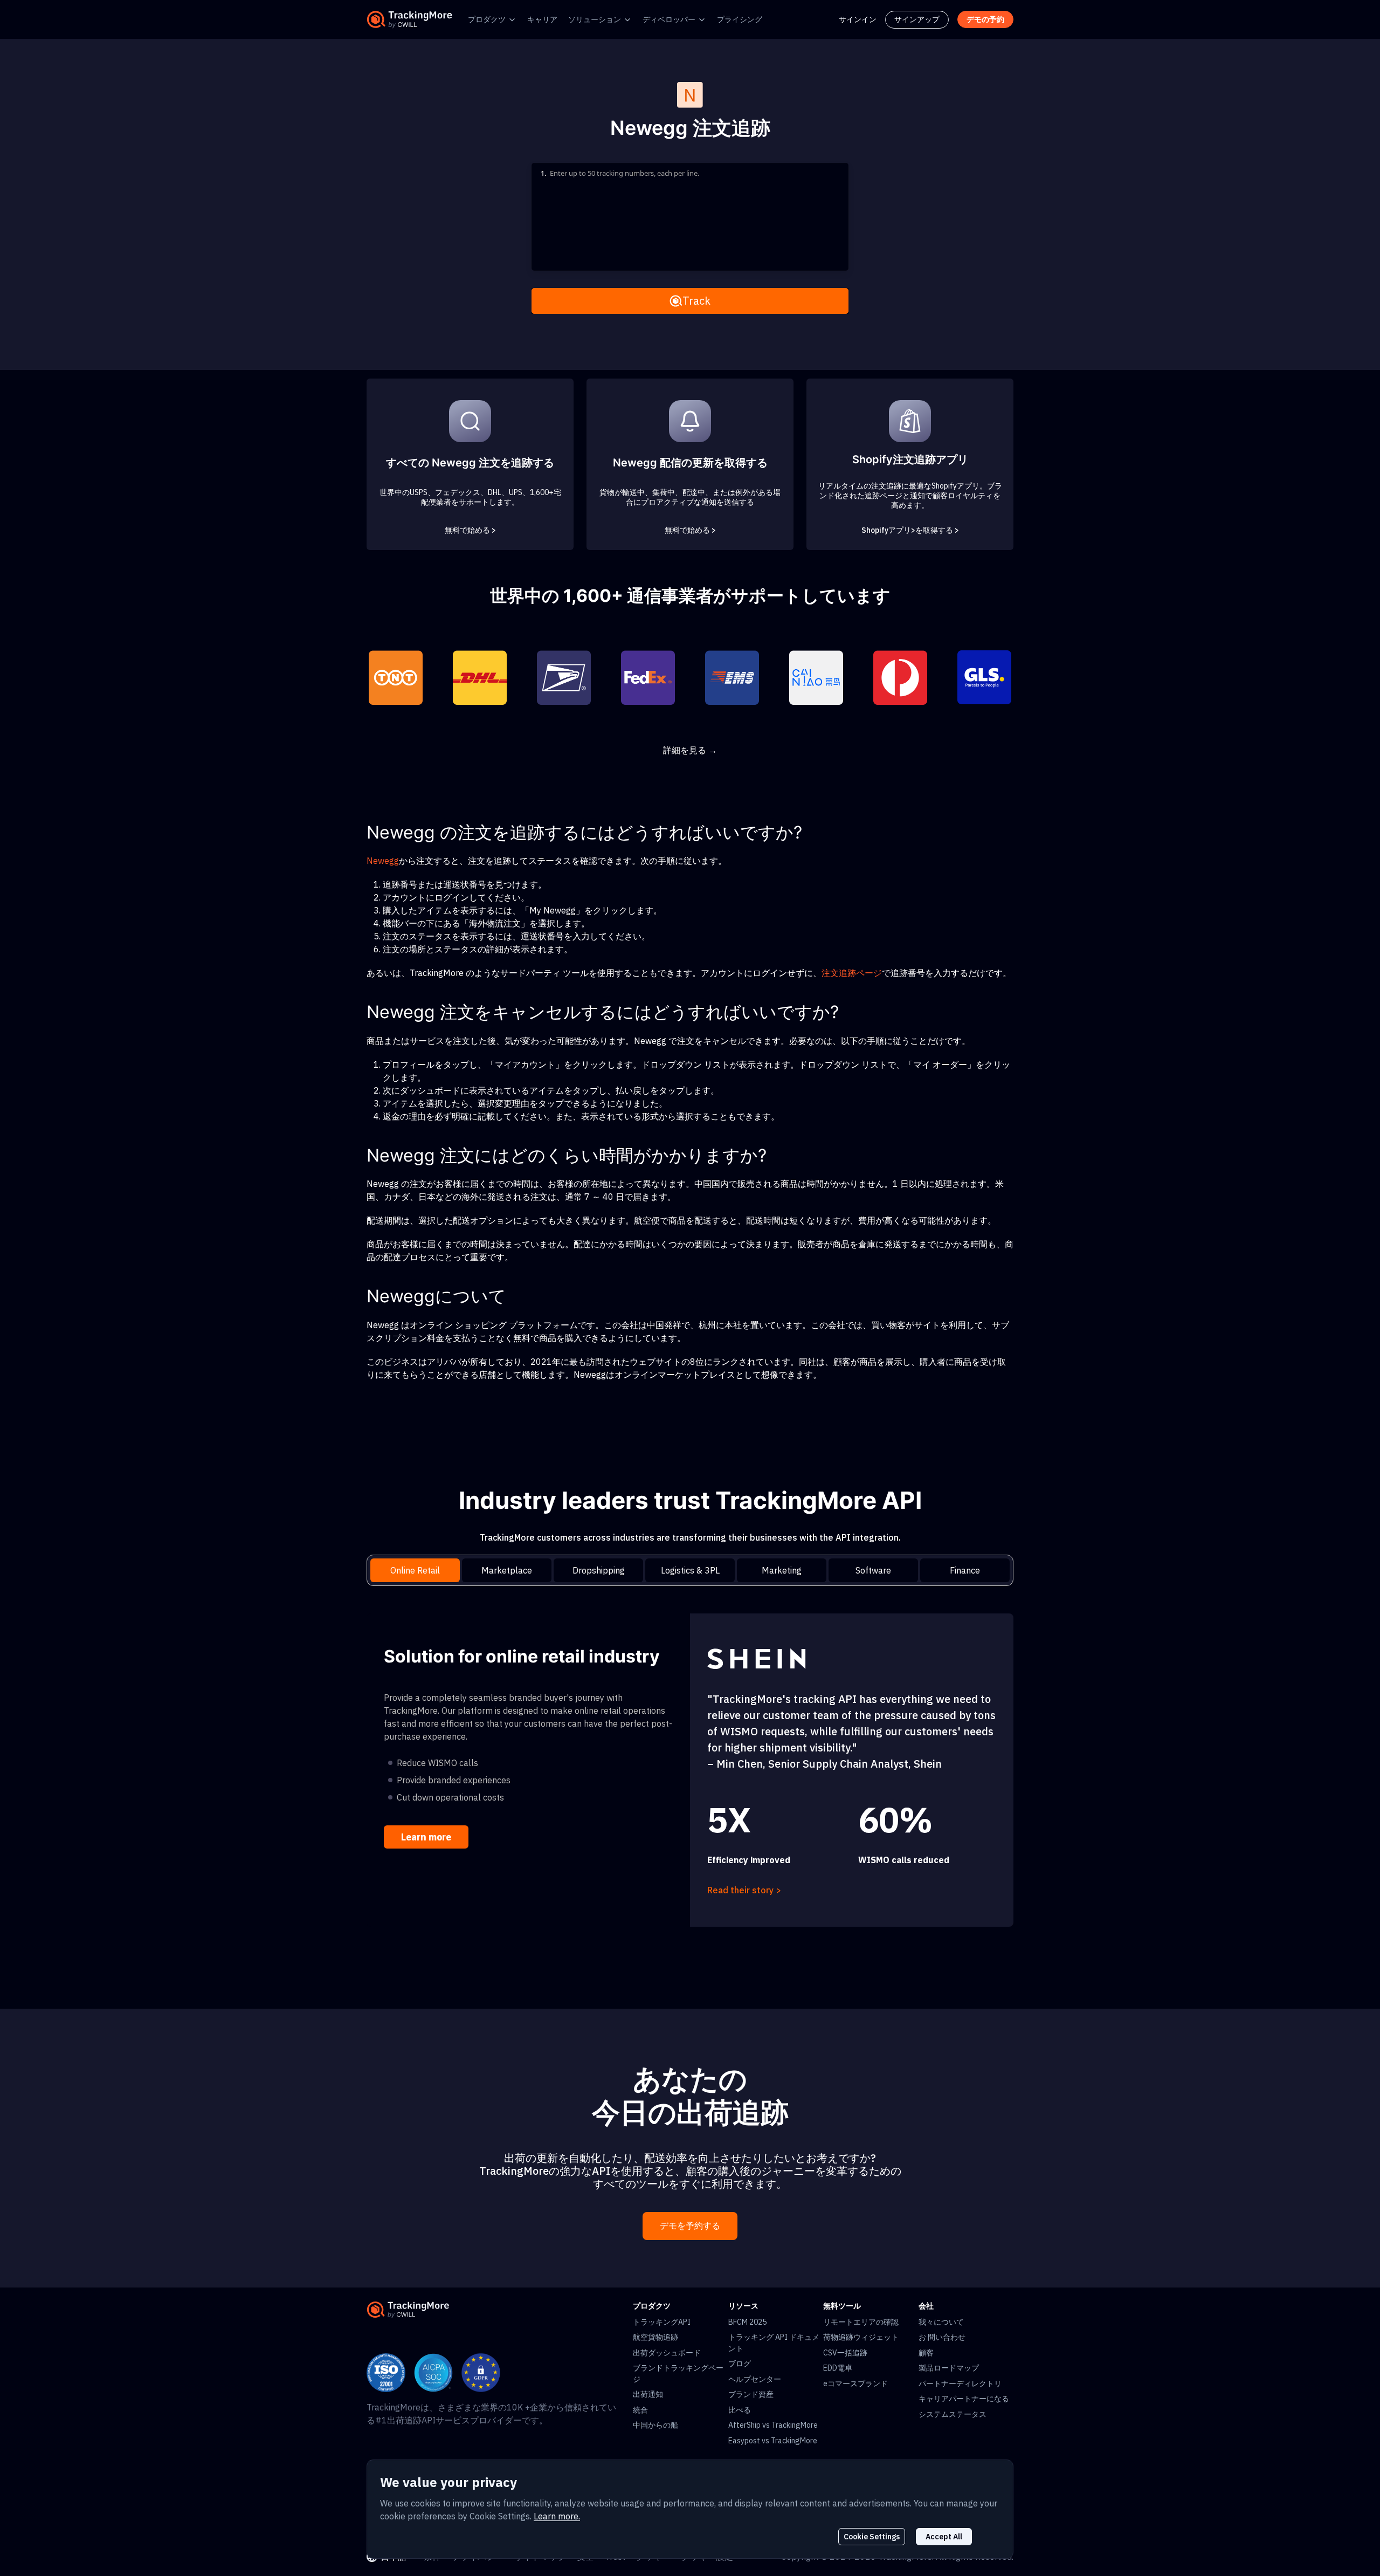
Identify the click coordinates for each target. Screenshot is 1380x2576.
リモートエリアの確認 (861, 2322)
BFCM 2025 (747, 2322)
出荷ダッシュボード (667, 2353)
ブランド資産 (751, 2394)
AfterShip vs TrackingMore (773, 2425)
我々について (941, 2322)
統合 (640, 2410)
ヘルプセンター (755, 2379)
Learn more (426, 1837)
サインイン (858, 19)
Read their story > (744, 1890)
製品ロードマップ (949, 2368)
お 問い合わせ (942, 2337)
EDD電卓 (838, 2368)
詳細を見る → (690, 750)
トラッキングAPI (662, 2322)
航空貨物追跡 (655, 2337)
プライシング (740, 19)
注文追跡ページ (852, 973)
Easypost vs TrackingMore (773, 2441)
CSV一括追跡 (845, 2353)
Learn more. (557, 2516)
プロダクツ (487, 19)
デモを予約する (690, 2226)
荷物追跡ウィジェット (861, 2337)
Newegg (383, 861)
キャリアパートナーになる (964, 2399)
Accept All (944, 2537)
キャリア (542, 19)
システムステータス (953, 2414)
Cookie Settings (872, 2537)
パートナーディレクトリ (960, 2383)
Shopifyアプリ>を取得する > (910, 530)
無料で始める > (470, 530)
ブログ (740, 2364)
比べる (740, 2410)
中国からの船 (655, 2425)
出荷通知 (648, 2394)
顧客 (926, 2353)
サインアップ (917, 19)
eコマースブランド (855, 2383)
